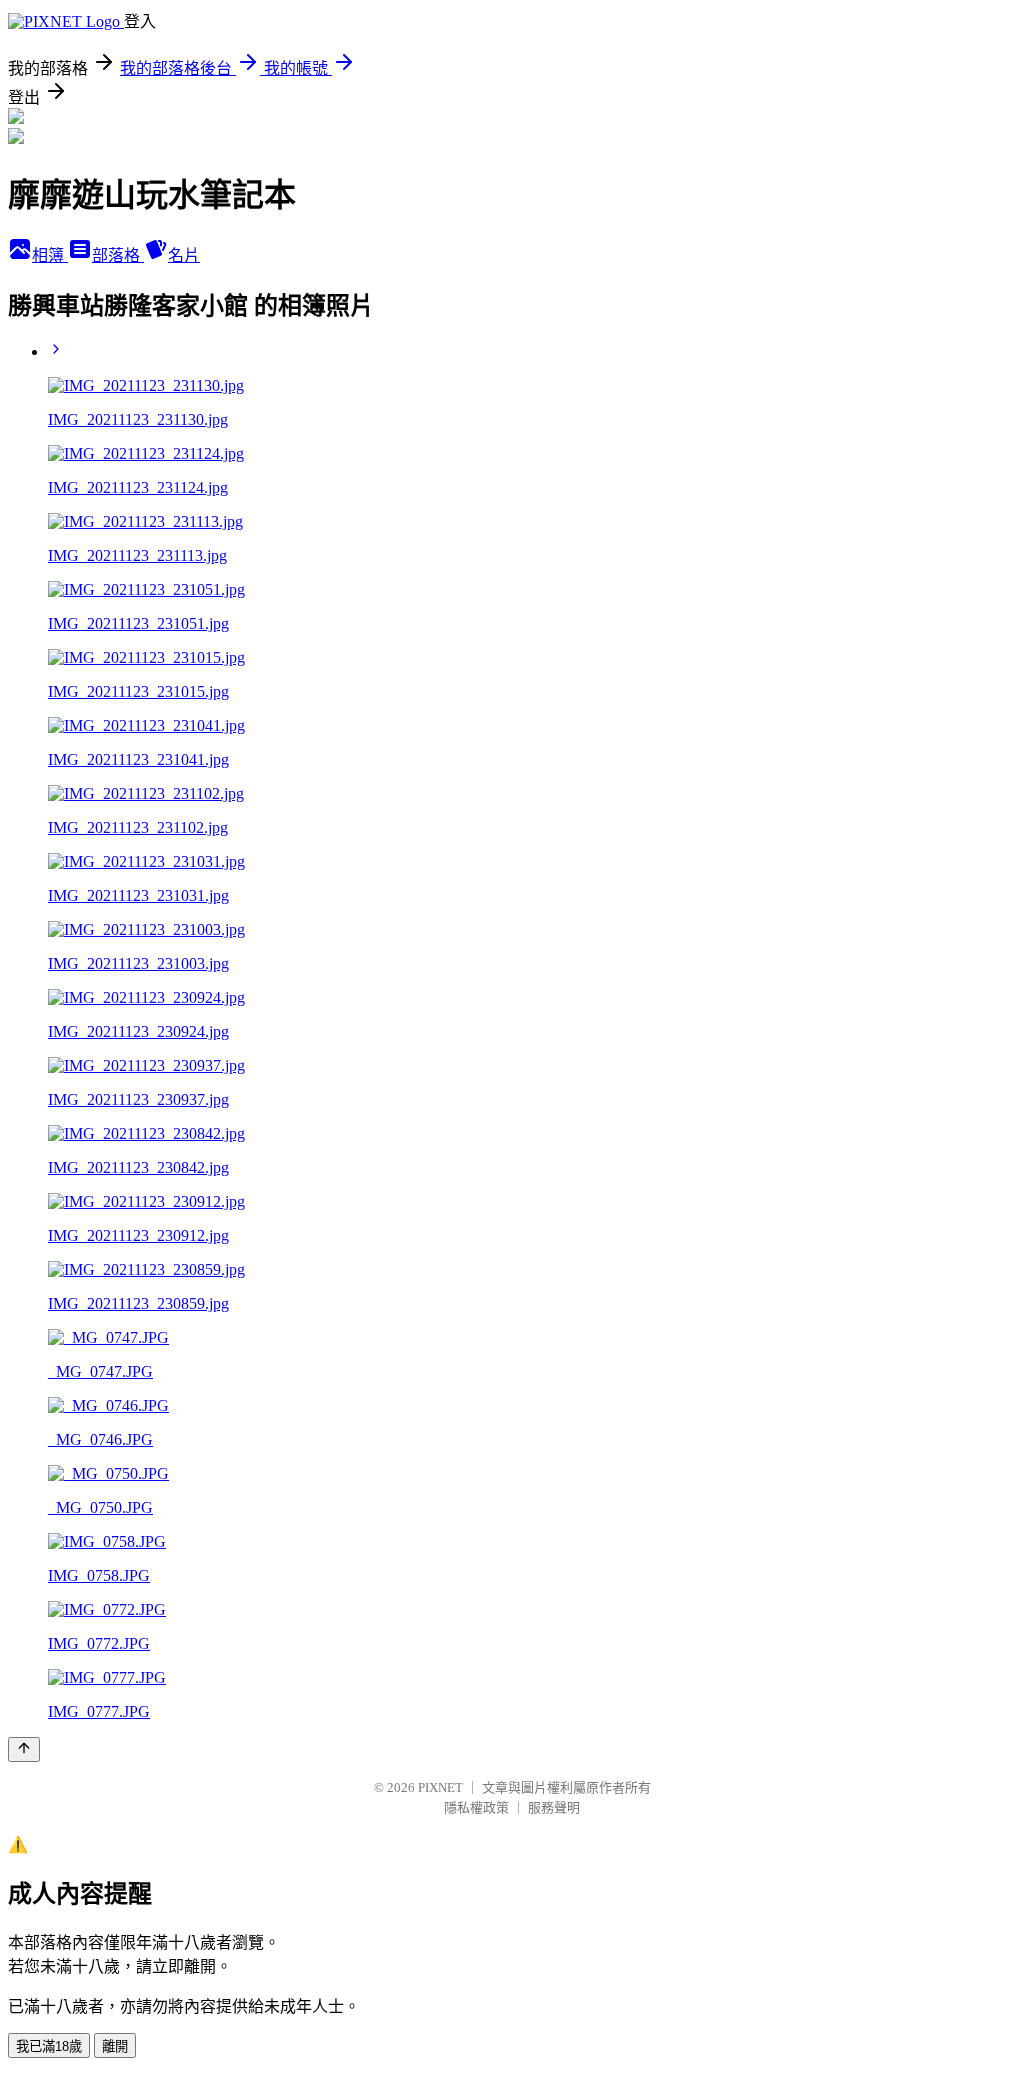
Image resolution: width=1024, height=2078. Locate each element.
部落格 (118, 255)
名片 (184, 255)
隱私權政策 (476, 1807)
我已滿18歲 (49, 2046)
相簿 (50, 255)
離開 (115, 2046)
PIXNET (440, 1787)
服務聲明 (554, 1807)
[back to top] (24, 1749)
